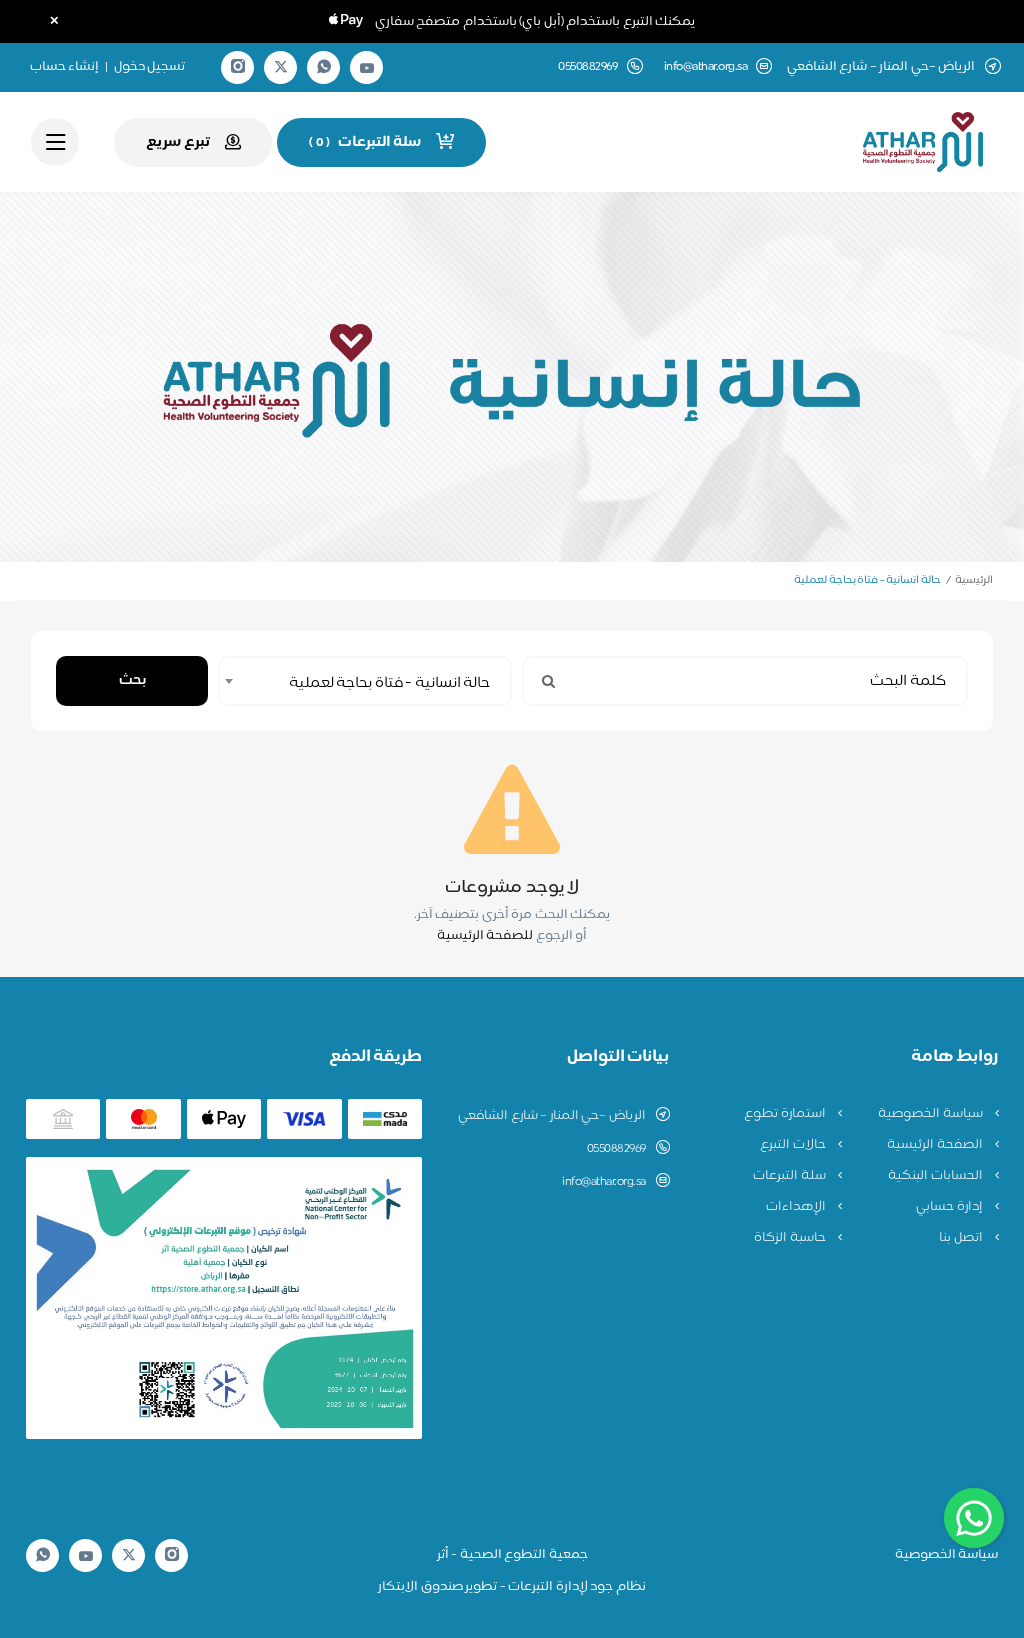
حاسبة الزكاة (791, 1238)
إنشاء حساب (65, 67)
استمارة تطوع (786, 1114)
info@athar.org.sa (706, 67)
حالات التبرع (794, 1145)
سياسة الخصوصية (931, 1114)
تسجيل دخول (150, 67)
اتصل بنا (962, 1238)
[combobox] (365, 681)
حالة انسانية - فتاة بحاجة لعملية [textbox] (389, 683)
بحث (132, 680)
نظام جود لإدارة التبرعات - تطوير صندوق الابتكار (512, 1587)
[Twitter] (281, 67)
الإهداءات (797, 1207)
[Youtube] (367, 68)
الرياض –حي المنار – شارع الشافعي (552, 1116)
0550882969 (616, 1149)
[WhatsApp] (324, 67)
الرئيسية (974, 580)
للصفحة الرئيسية (485, 936)
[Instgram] (238, 67)
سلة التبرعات (790, 1176)
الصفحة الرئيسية (936, 1145)
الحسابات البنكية (936, 1176)
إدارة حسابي (950, 1207)
